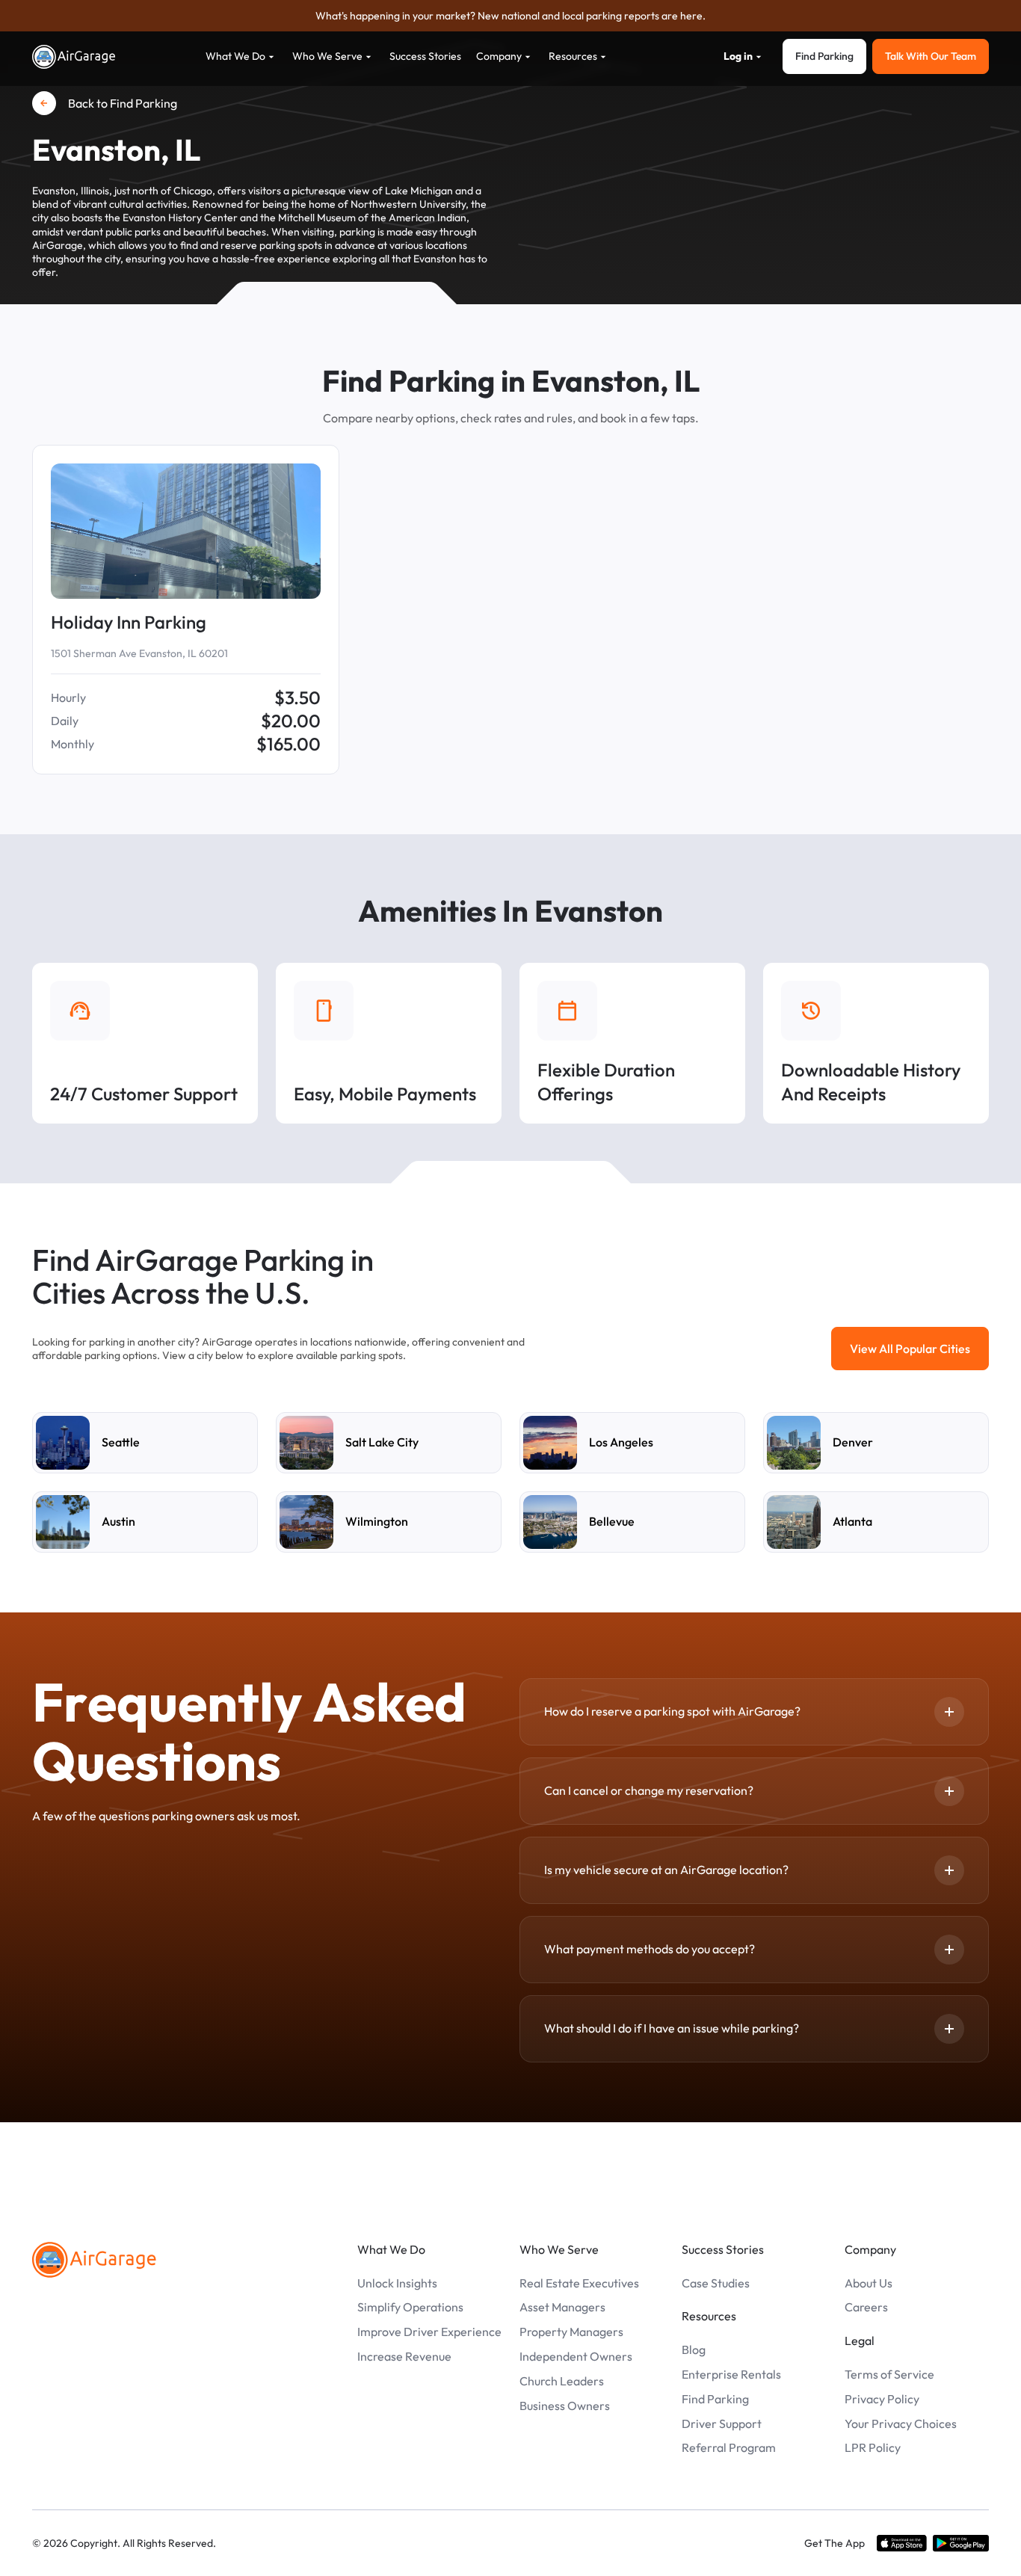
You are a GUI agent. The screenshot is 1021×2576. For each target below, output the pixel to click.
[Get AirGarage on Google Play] (961, 2543)
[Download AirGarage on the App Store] (902, 2543)
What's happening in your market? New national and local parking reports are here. (510, 16)
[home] (74, 57)
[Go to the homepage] (94, 2260)
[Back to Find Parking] (44, 103)
